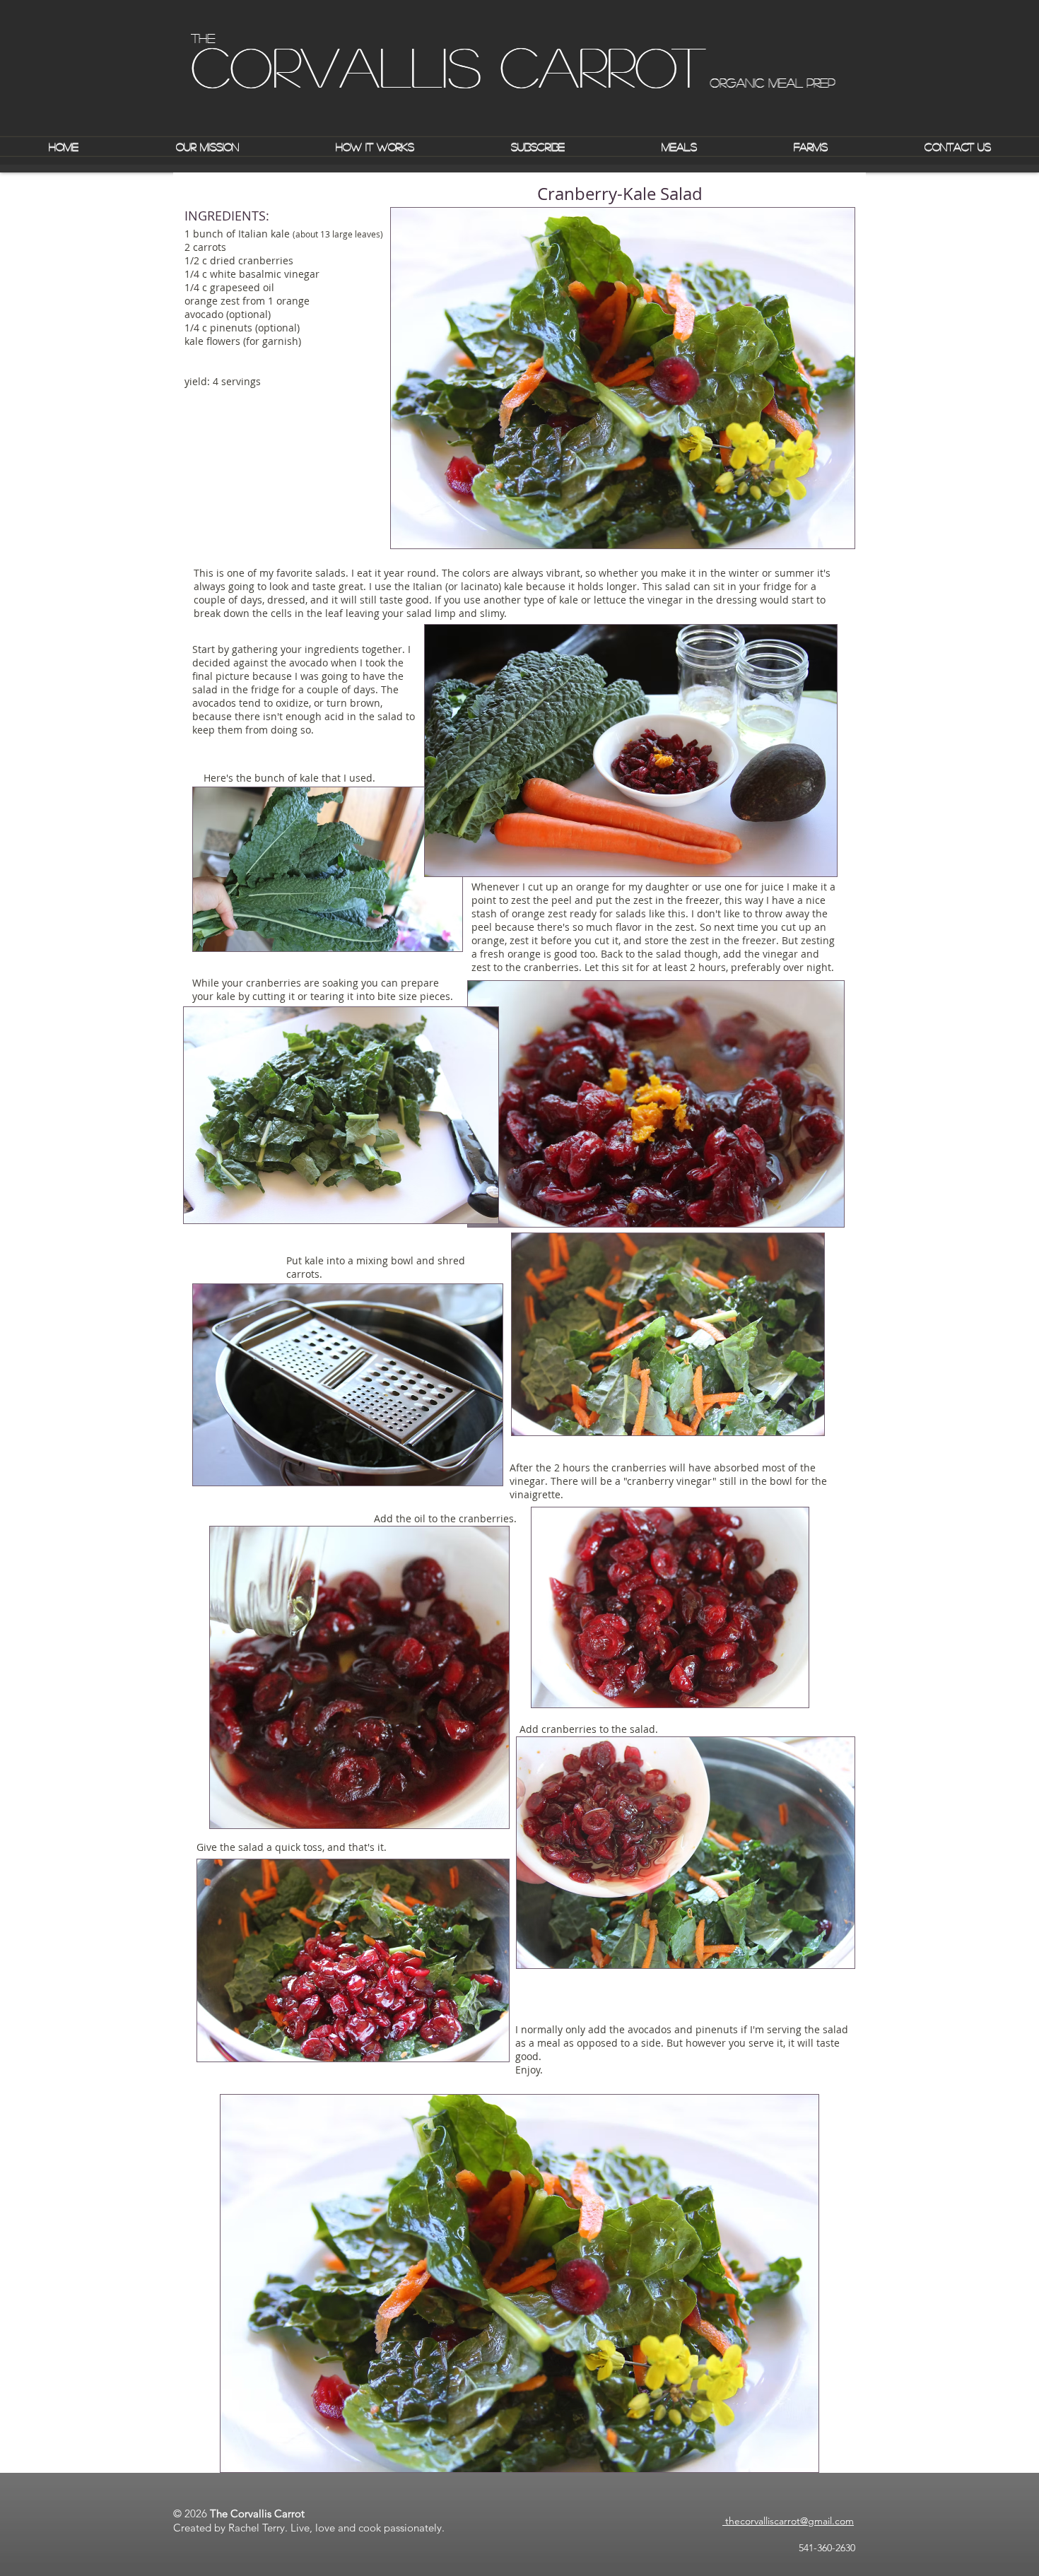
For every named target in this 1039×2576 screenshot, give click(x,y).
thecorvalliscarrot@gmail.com (788, 2521)
